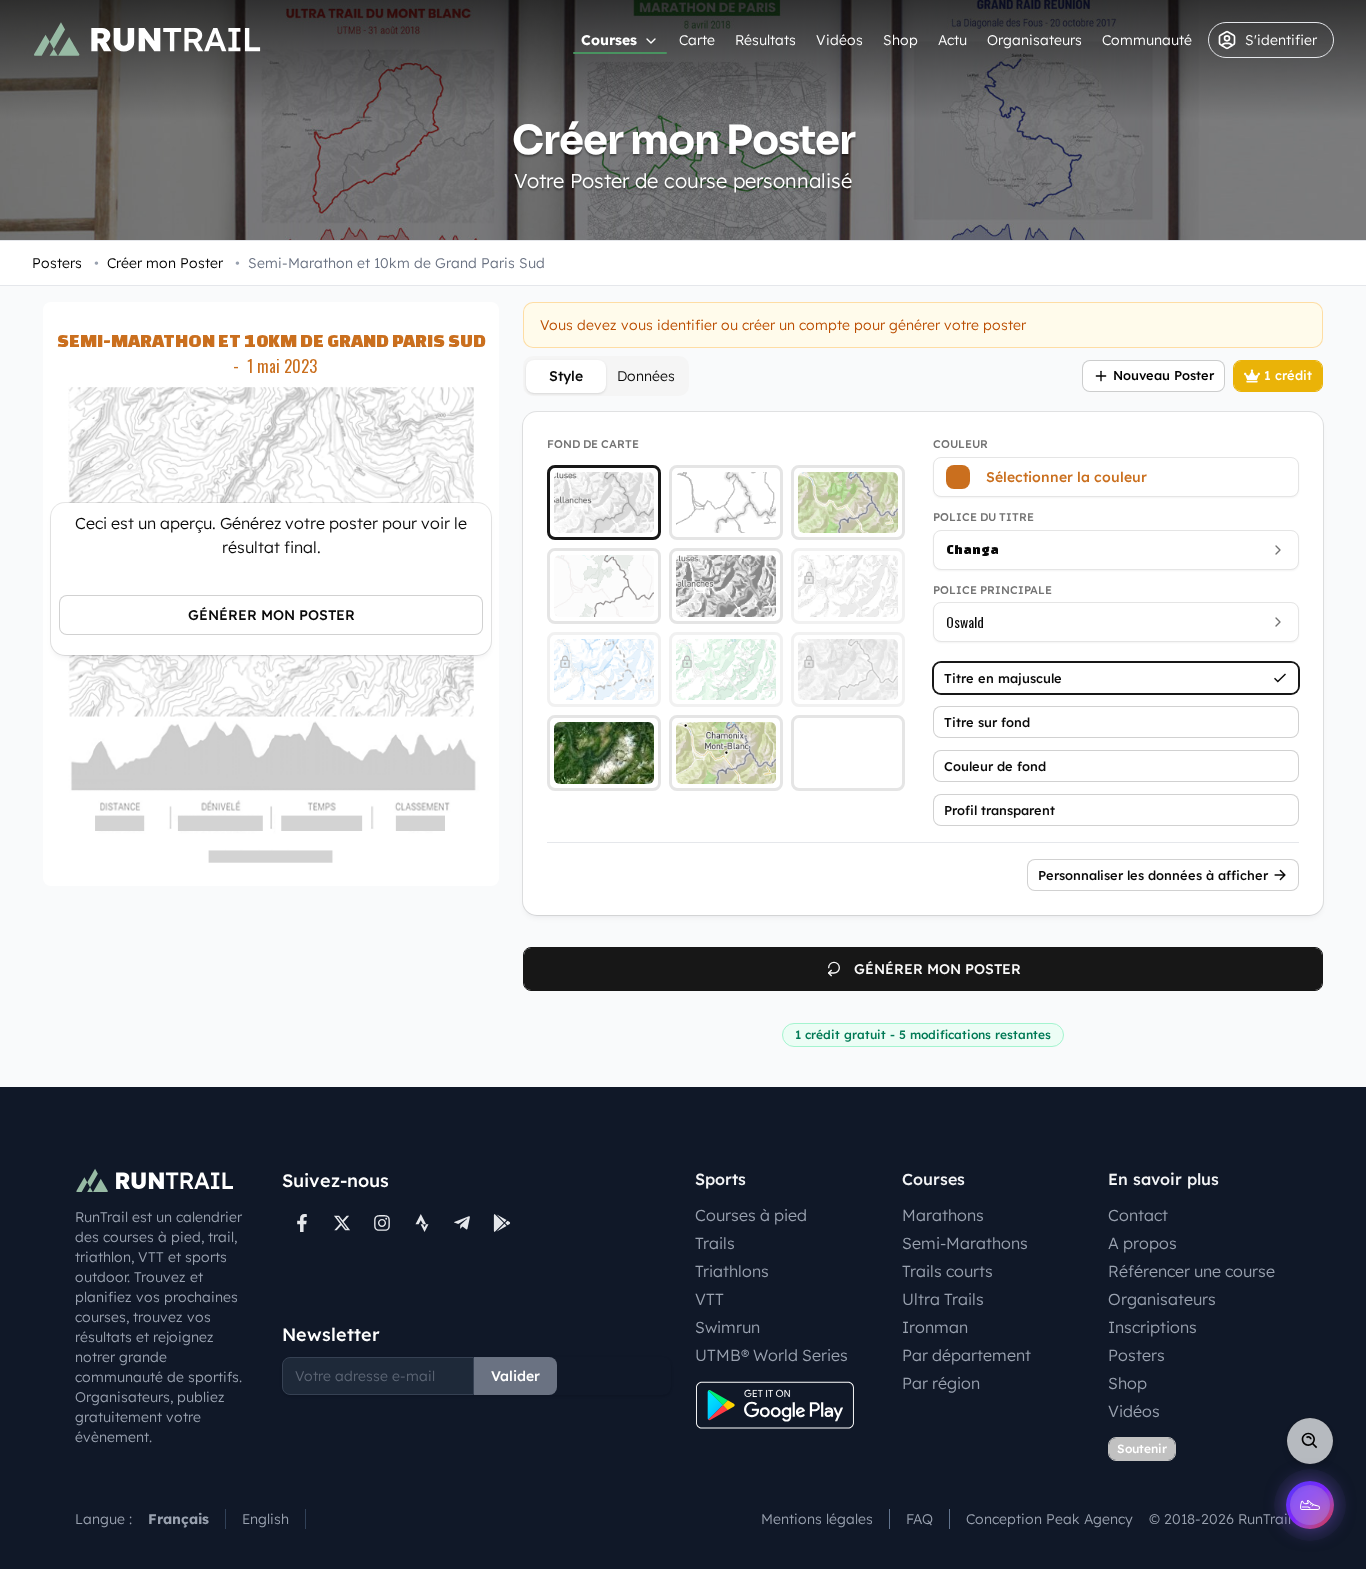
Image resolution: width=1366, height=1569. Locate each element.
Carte (697, 40)
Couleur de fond (995, 766)
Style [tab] (566, 376)
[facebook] (302, 1223)
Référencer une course (1191, 1271)
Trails (715, 1243)
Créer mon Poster (158, 263)
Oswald (965, 621)
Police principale (992, 590)
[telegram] (462, 1223)
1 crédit (1288, 375)
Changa (972, 549)
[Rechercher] (1310, 1441)
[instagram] (382, 1223)
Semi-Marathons (965, 1243)
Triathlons (732, 1271)
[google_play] (502, 1223)
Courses (609, 40)
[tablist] (606, 376)
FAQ (919, 1519)
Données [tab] (646, 376)
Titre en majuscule (1003, 678)
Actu (952, 40)
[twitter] (342, 1223)
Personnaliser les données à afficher (1153, 875)
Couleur (960, 444)
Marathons (943, 1215)
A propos (1142, 1243)
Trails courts (947, 1271)
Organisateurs (1034, 40)
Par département (966, 1355)
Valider (515, 1376)
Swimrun (727, 1327)
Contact (1138, 1215)
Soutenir (1142, 1448)
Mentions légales (817, 1519)
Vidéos (839, 40)
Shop (900, 40)
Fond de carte (593, 444)
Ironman (935, 1327)
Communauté (1147, 40)
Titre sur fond (987, 722)
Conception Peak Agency (1049, 1519)
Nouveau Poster (1163, 375)
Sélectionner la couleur (1066, 477)
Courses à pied (751, 1215)
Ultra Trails (943, 1299)
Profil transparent (999, 810)
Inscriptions (1152, 1327)
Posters (57, 263)
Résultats (765, 40)
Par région (941, 1383)
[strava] (422, 1223)
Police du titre (983, 517)
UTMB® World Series (771, 1355)
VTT (709, 1299)
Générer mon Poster (271, 615)
